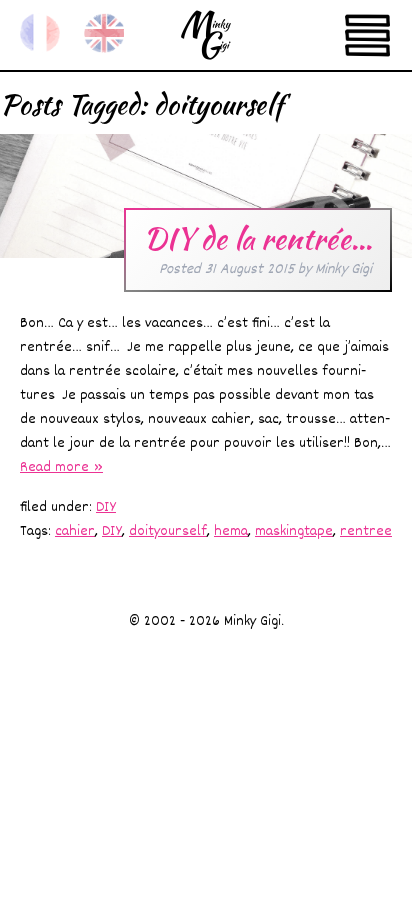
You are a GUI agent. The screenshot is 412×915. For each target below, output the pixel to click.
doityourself (168, 531)
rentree (366, 531)
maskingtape (294, 531)
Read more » (61, 467)
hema (231, 531)
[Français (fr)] (40, 33)
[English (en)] (104, 33)
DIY (106, 507)
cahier (75, 531)
